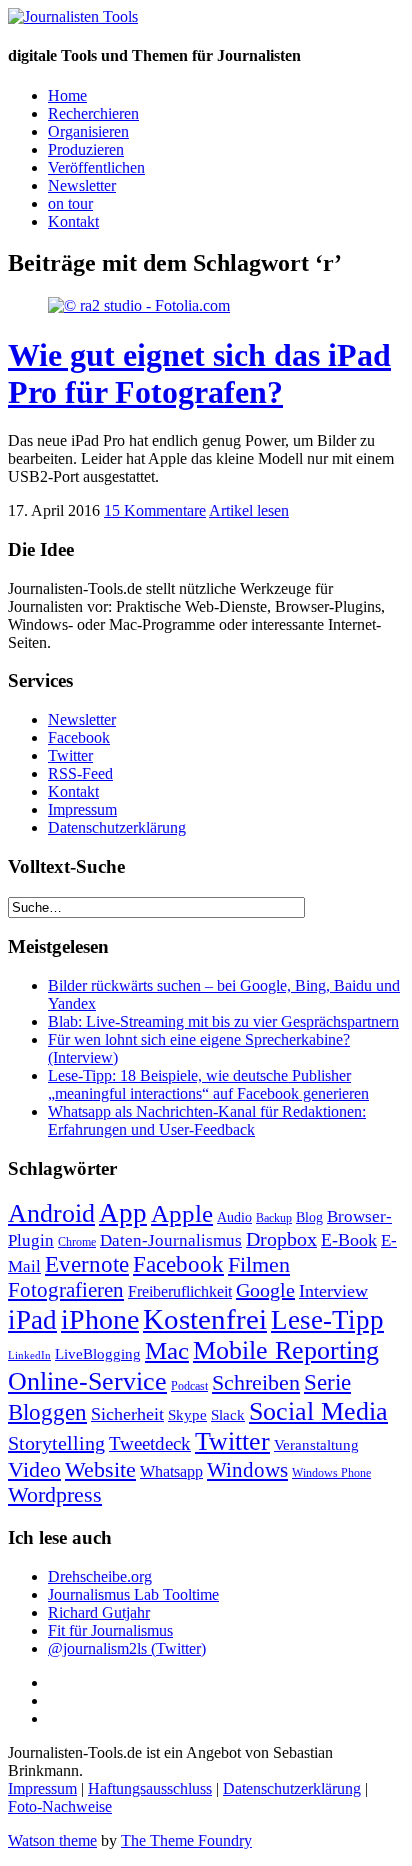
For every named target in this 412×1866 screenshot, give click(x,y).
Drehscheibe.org (100, 1576)
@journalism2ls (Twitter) (127, 1648)
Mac (167, 1350)
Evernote (87, 1264)
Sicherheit (127, 1414)
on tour (70, 203)
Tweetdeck (150, 1443)
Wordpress (55, 1495)
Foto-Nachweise (60, 1806)
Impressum (82, 809)
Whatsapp (171, 1471)
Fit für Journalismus (110, 1630)
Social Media (318, 1411)
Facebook (79, 737)
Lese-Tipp (327, 1320)
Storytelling (56, 1443)
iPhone (100, 1319)
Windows (247, 1470)
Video (34, 1470)
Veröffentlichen (96, 167)
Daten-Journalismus (171, 1240)
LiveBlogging (98, 1354)
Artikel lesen (249, 510)
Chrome (77, 1242)
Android (51, 1213)
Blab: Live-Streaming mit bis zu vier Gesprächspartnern (223, 1021)
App (123, 1213)
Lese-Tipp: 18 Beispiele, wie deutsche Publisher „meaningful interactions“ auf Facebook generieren (208, 1084)
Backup (274, 1218)
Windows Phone (331, 1473)
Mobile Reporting (286, 1350)
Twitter (70, 755)
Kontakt (73, 221)
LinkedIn (29, 1355)
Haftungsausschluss (150, 1788)
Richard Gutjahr (99, 1612)
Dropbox (281, 1239)
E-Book (349, 1240)
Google (265, 1290)
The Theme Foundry (186, 1840)
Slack (228, 1414)
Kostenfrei (205, 1319)
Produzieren (86, 149)
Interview (333, 1291)
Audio (234, 1217)
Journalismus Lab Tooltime (133, 1594)
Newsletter (82, 185)
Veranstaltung (316, 1445)
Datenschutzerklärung (117, 827)
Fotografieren (66, 1290)
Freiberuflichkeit (180, 1291)
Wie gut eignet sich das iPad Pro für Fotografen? (199, 373)
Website (100, 1469)
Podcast (189, 1386)
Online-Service (87, 1381)
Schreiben (256, 1383)
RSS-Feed (80, 773)
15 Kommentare (155, 510)
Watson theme (52, 1840)
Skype (187, 1414)
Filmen (259, 1265)
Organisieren (88, 131)
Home (67, 95)
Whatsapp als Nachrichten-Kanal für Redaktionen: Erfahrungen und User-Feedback (207, 1120)
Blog (309, 1217)
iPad (32, 1320)
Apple (182, 1213)
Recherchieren (93, 113)
